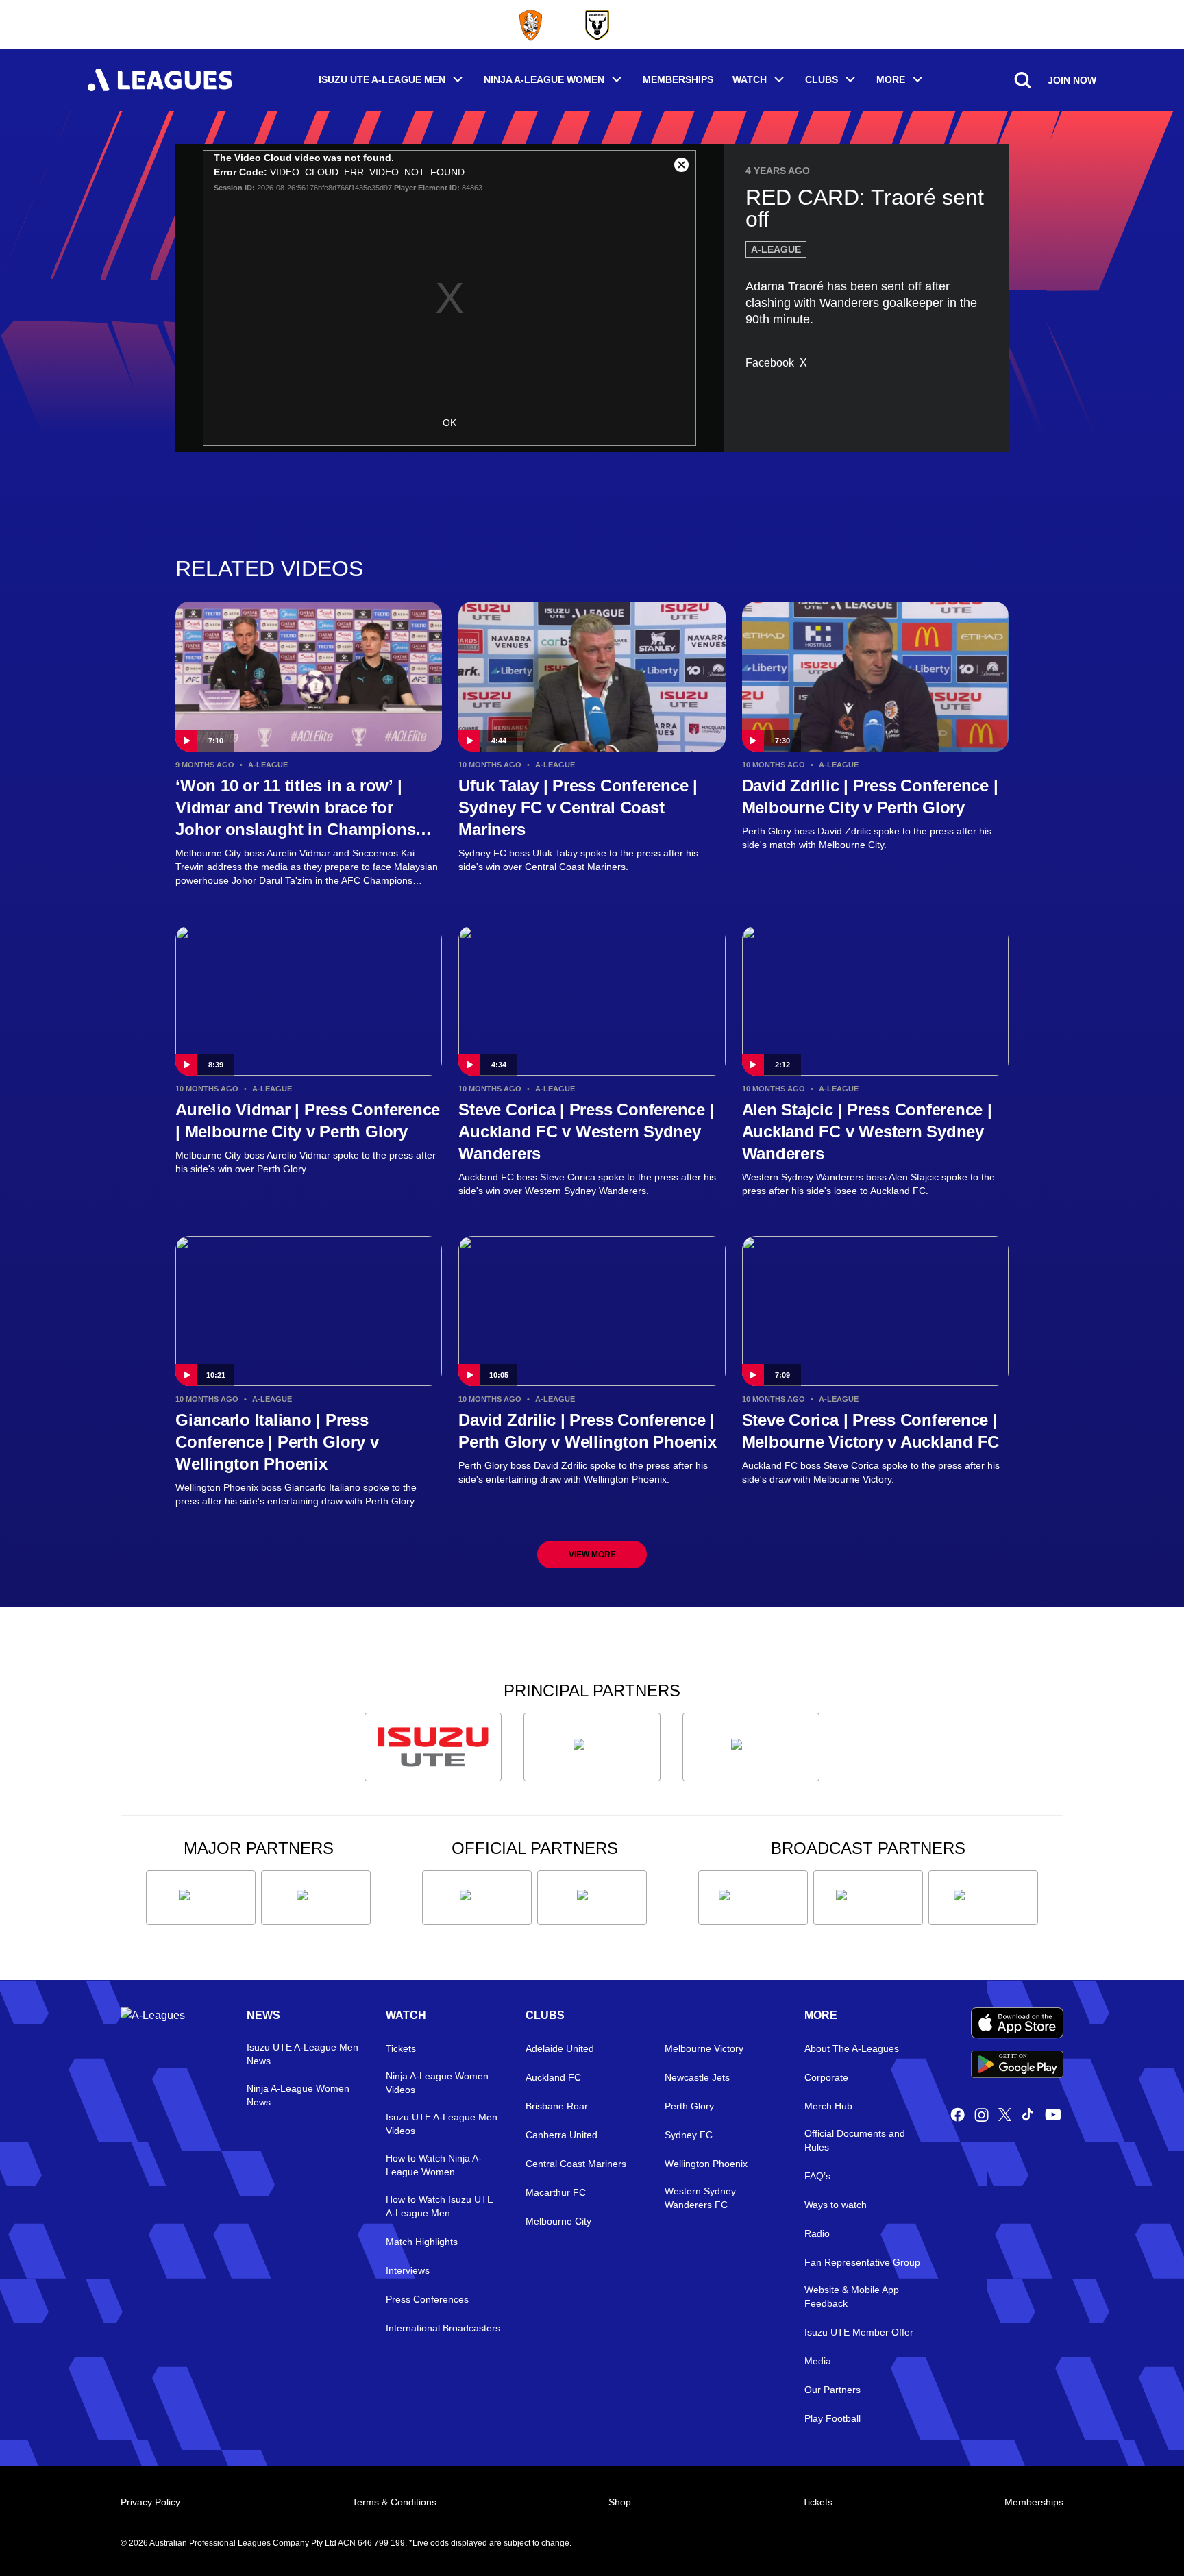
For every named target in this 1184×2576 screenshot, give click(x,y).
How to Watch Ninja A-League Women (434, 2165)
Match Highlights (422, 2242)
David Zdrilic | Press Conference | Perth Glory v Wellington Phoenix (587, 1431)
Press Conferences (427, 2299)
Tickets (401, 2048)
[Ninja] (592, 1747)
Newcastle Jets (697, 2077)
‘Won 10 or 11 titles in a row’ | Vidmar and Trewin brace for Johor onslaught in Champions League (295, 808)
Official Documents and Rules (855, 2140)
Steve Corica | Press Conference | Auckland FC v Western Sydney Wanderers (586, 1131)
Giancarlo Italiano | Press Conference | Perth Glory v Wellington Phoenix (277, 1442)
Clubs (822, 79)
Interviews (408, 2270)
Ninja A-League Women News (298, 2095)
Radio (817, 2233)
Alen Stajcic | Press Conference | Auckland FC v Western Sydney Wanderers (867, 1131)
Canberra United (562, 2135)
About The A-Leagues (852, 2048)
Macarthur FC (556, 2192)
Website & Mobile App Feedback (852, 2296)
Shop (620, 2502)
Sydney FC (689, 2135)
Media (818, 2361)
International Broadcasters (443, 2328)
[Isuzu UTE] (433, 1747)
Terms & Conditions (394, 2502)
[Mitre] (477, 1898)
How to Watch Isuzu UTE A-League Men (440, 2206)
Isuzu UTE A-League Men (382, 79)
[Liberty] (201, 1898)
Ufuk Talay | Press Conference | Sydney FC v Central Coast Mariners (578, 807)
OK (449, 423)
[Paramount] (868, 1898)
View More (592, 1555)
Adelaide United (560, 2048)
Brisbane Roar (557, 2106)
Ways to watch (836, 2205)
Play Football (832, 2418)
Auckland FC (553, 2077)
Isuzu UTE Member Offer (859, 2332)
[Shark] (751, 1747)
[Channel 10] (753, 1898)
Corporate (826, 2077)
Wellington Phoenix (706, 2164)
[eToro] (316, 1898)
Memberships (678, 79)
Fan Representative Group (862, 2262)
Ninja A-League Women (544, 79)
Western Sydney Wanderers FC (700, 2198)
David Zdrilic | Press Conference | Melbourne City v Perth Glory (870, 796)
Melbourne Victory (704, 2048)
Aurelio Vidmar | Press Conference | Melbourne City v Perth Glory (308, 1120)
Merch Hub (828, 2106)
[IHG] (592, 1898)
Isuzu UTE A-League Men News (303, 2054)
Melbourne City (558, 2221)
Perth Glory (689, 2106)
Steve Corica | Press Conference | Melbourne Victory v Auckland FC (871, 1431)
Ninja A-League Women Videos (437, 2083)
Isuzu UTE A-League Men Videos (442, 2124)
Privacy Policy (150, 2502)
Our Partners (832, 2390)
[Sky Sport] (983, 1898)
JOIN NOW (1072, 80)
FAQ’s (817, 2176)
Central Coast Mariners (576, 2164)
